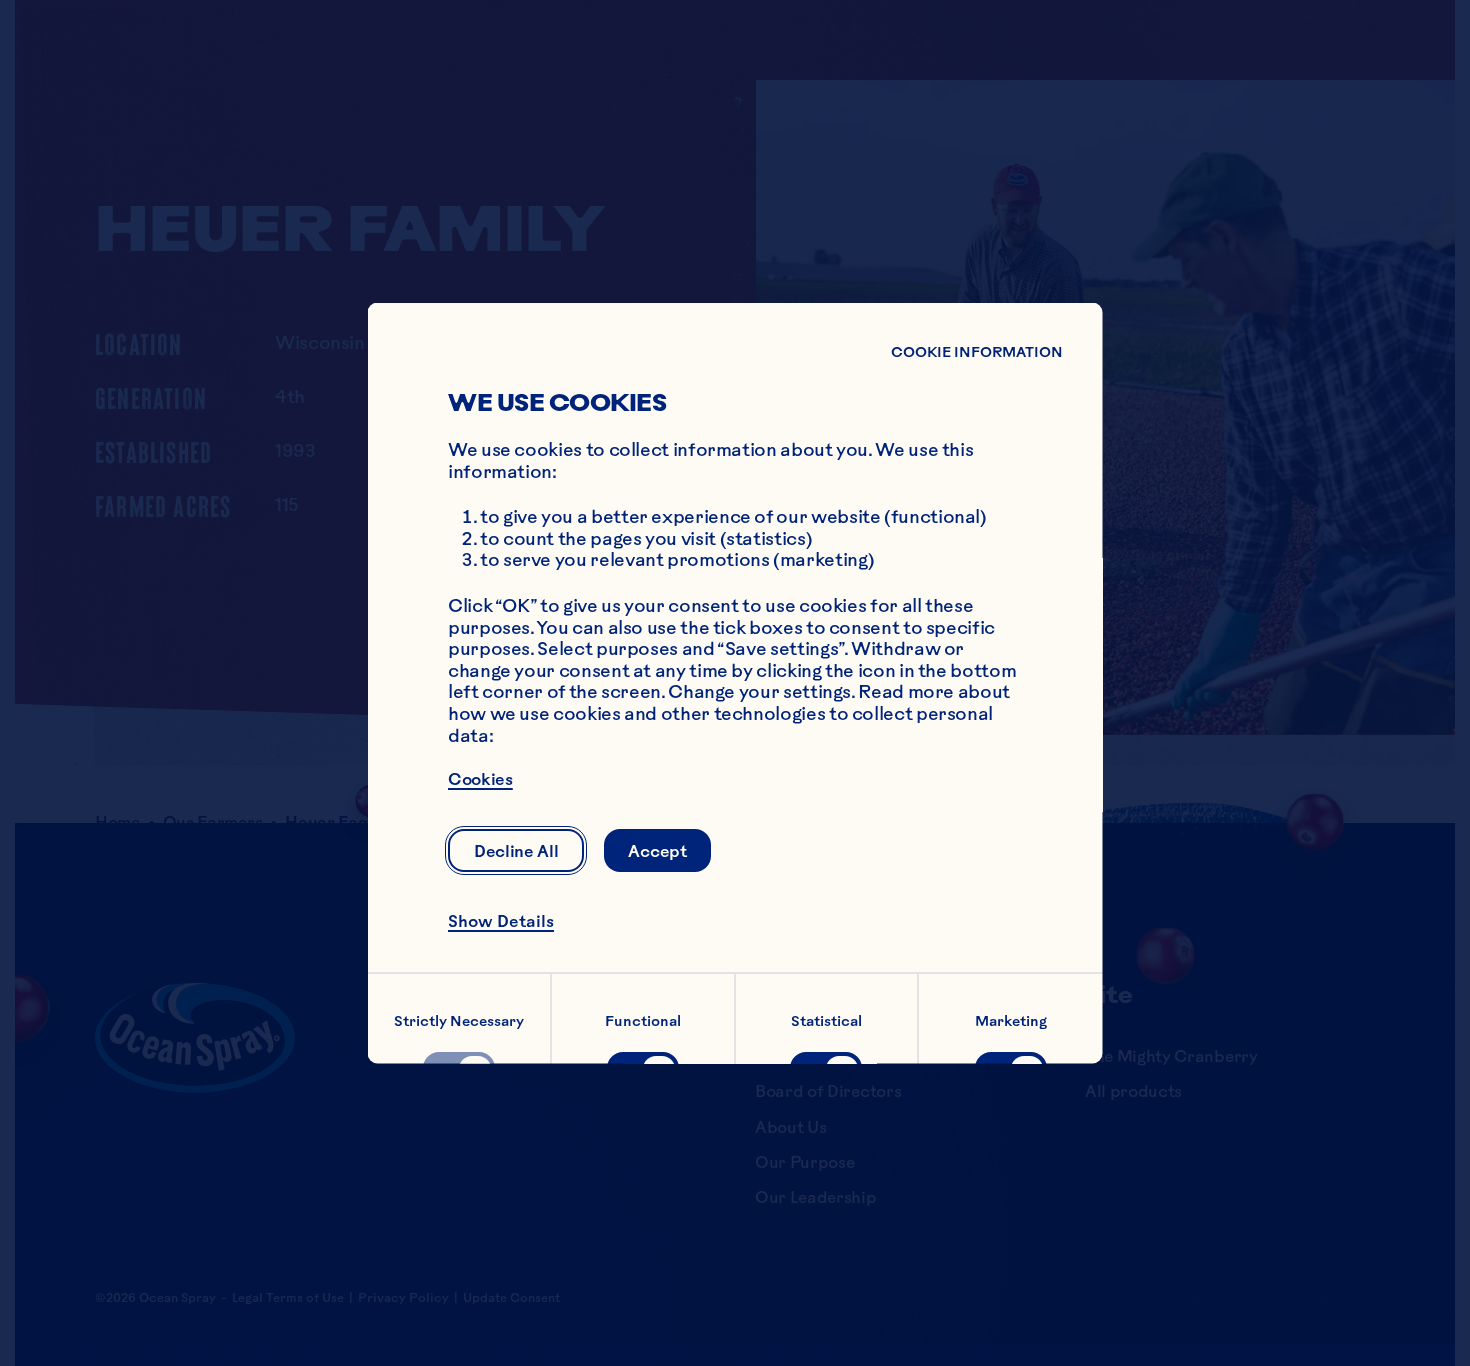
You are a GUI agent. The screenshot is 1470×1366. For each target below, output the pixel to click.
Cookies (480, 779)
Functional (642, 1020)
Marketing (1011, 1020)
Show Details (501, 921)
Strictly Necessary (458, 1020)
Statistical (825, 1020)
